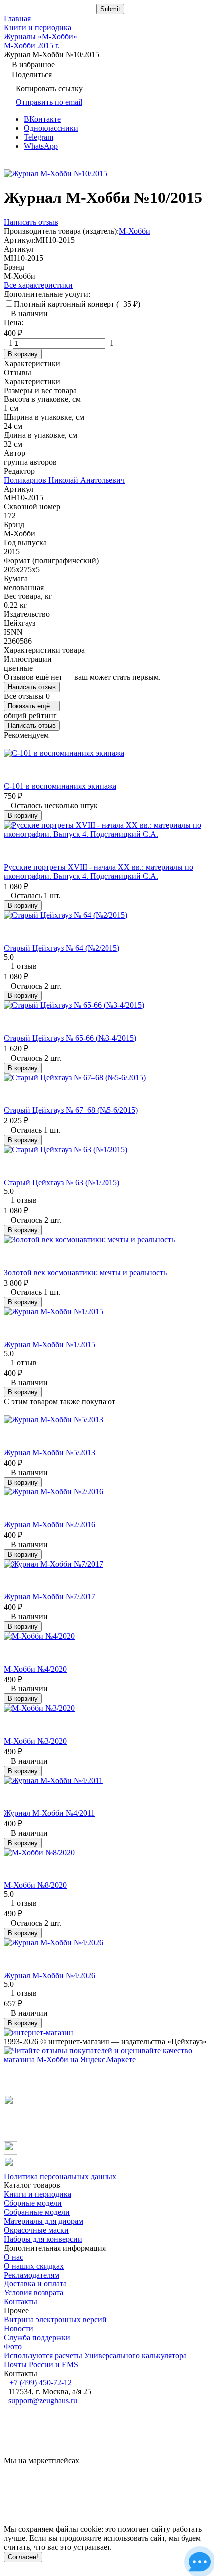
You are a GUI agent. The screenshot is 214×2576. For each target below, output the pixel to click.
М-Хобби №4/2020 (35, 1669)
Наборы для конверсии (43, 2239)
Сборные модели (33, 2203)
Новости (19, 2328)
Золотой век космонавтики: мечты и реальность (85, 1272)
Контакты (21, 2302)
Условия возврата (34, 2293)
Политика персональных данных (60, 2176)
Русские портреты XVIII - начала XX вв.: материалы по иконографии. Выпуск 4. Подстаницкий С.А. (99, 871)
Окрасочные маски (36, 2230)
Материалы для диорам (44, 2221)
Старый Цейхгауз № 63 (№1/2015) (62, 1182)
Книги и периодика (38, 28)
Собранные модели (37, 2212)
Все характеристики (38, 285)
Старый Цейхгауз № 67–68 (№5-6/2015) (71, 1110)
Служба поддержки (37, 2337)
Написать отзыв (32, 687)
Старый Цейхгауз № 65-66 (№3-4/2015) (70, 1038)
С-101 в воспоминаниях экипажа (60, 786)
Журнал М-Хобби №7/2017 (50, 1597)
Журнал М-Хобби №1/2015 (50, 1344)
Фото (13, 2346)
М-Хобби (135, 231)
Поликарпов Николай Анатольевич (64, 480)
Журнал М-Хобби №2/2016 (50, 1525)
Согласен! (23, 2557)
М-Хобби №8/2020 (35, 1885)
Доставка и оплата (35, 2284)
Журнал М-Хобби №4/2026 (50, 1975)
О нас (14, 2257)
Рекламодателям (32, 2275)
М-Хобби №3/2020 (35, 1741)
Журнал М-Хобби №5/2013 (50, 1452)
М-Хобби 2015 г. (32, 46)
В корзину (23, 354)
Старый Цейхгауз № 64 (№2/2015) (62, 948)
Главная (17, 19)
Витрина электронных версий (55, 2320)
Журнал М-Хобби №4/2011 (49, 1813)
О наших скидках (34, 2266)
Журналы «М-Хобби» (41, 37)
